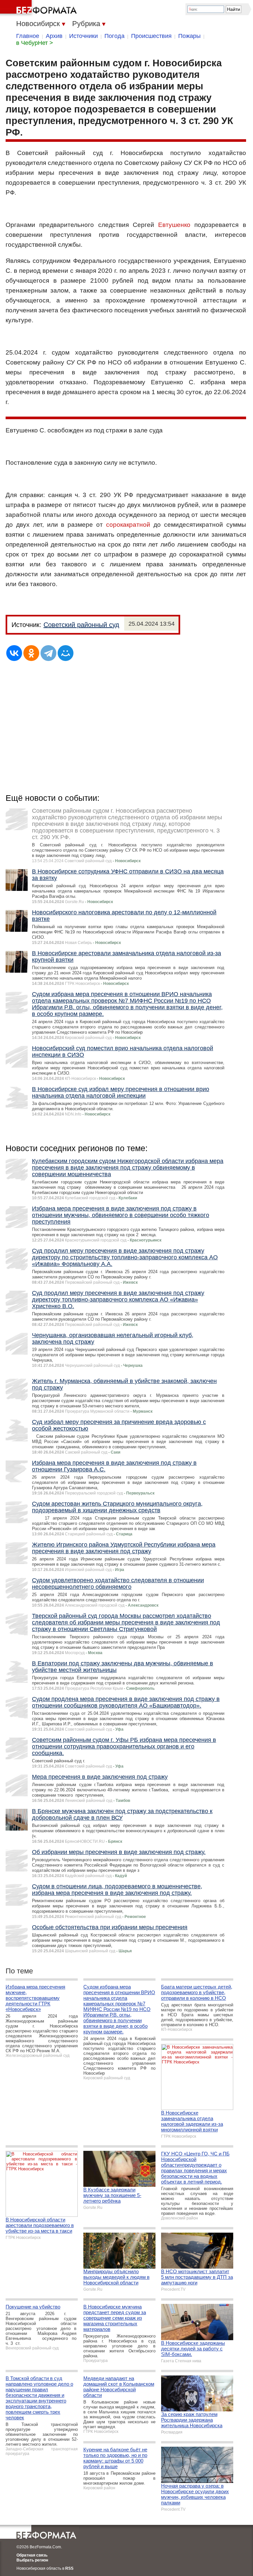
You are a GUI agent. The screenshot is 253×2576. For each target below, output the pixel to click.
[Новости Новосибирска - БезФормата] (40, 8)
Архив (54, 36)
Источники (84, 36)
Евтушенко (174, 225)
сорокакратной (128, 525)
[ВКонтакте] (14, 653)
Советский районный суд (81, 625)
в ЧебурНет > (35, 43)
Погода (114, 36)
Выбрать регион (32, 2560)
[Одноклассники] (31, 653)
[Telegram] (48, 653)
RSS (69, 2568)
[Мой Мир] (66, 653)
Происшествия (151, 36)
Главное (28, 36)
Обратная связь (32, 2555)
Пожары (189, 36)
